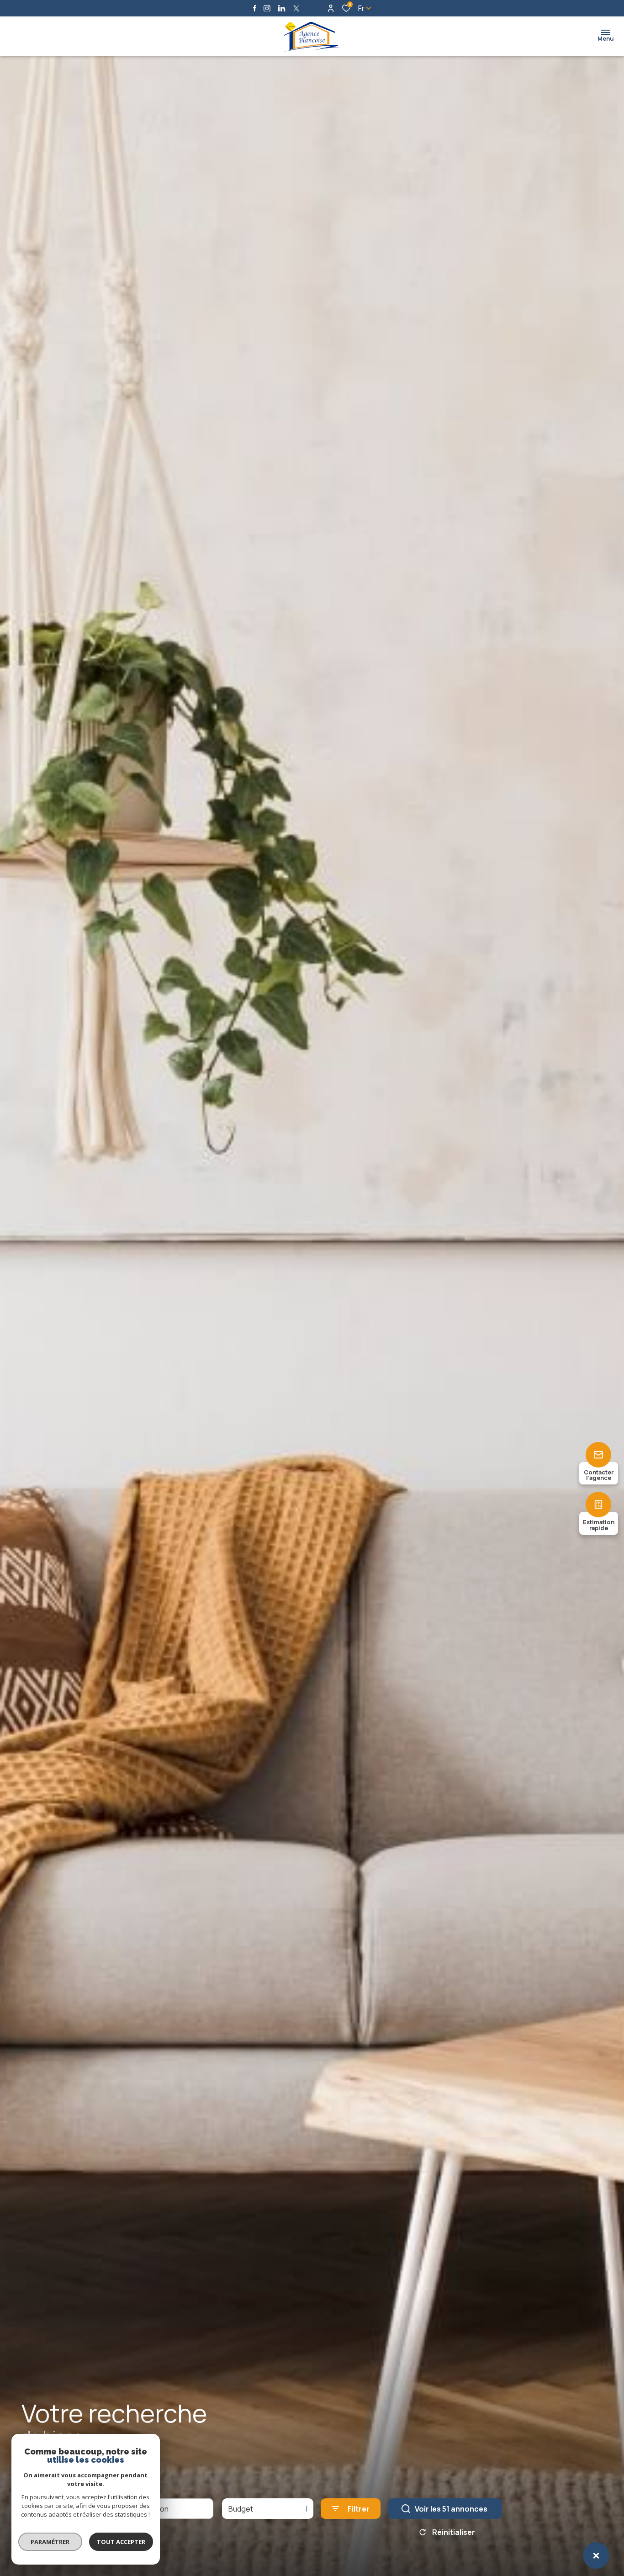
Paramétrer (50, 2542)
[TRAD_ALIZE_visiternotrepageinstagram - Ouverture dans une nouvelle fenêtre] (267, 8)
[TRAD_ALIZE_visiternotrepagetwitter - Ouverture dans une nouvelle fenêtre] (296, 8)
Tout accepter (121, 2542)
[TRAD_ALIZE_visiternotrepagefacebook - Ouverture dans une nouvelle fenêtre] (255, 8)
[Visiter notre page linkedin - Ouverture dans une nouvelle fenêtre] (282, 8)
